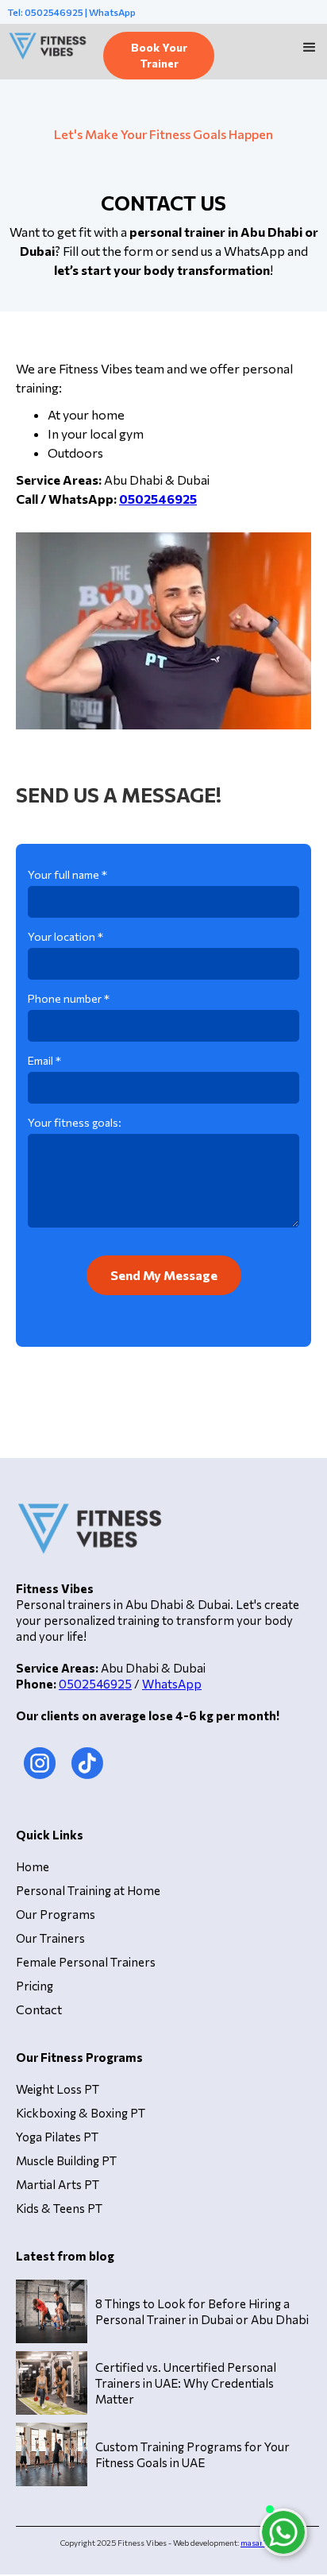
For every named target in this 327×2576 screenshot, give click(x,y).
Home (33, 1866)
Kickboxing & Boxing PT (81, 2113)
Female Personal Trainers (86, 1962)
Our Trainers (50, 1938)
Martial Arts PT (58, 2184)
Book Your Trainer (159, 55)
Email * (44, 1060)
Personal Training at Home (88, 1890)
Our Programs (56, 1914)
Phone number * (69, 998)
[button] (310, 48)
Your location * (65, 936)
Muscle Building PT (66, 2160)
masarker (258, 2543)
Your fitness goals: (75, 1122)
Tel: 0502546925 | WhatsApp (72, 12)
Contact (39, 2009)
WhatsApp (172, 1684)
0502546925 (95, 1684)
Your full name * (67, 874)
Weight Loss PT (58, 2089)
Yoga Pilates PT (57, 2137)
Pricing (35, 1986)
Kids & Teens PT (59, 2208)
